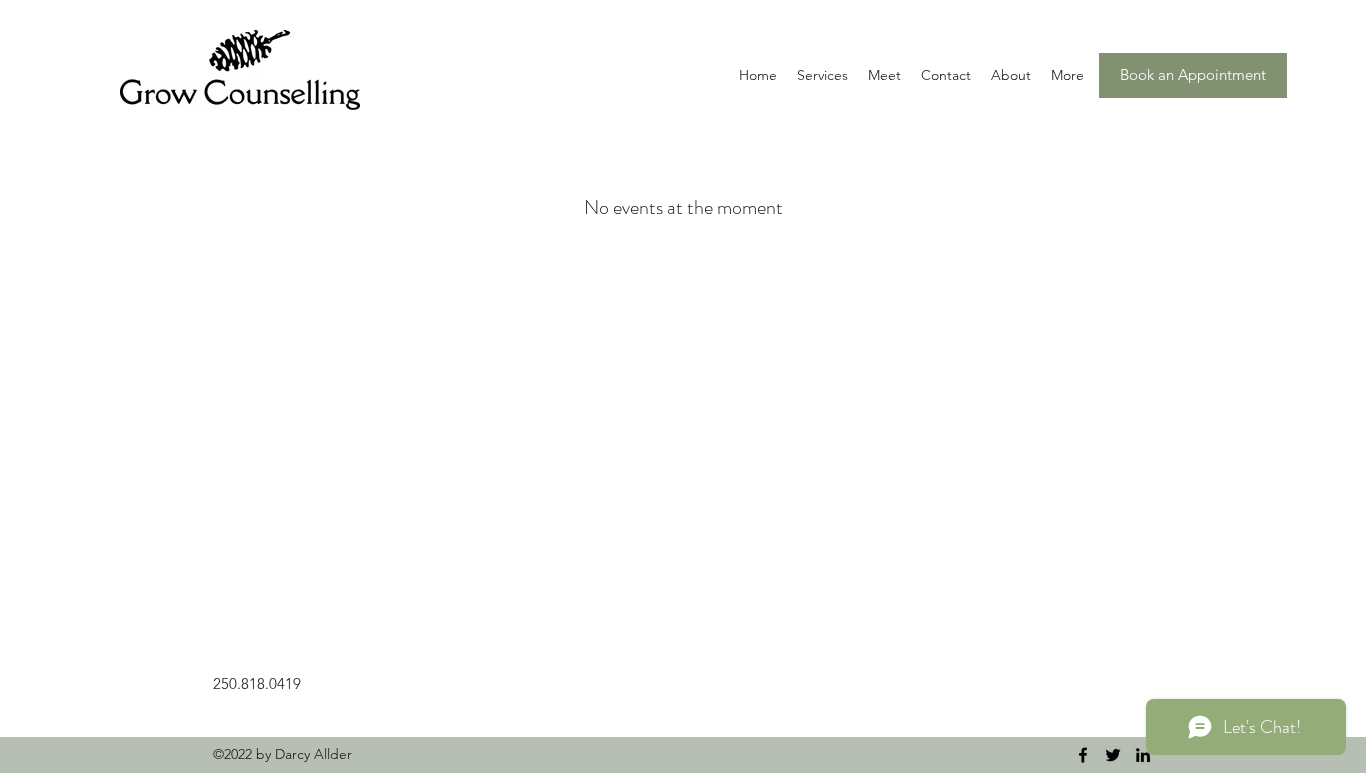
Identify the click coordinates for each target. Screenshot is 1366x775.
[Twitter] (1113, 755)
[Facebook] (1083, 755)
